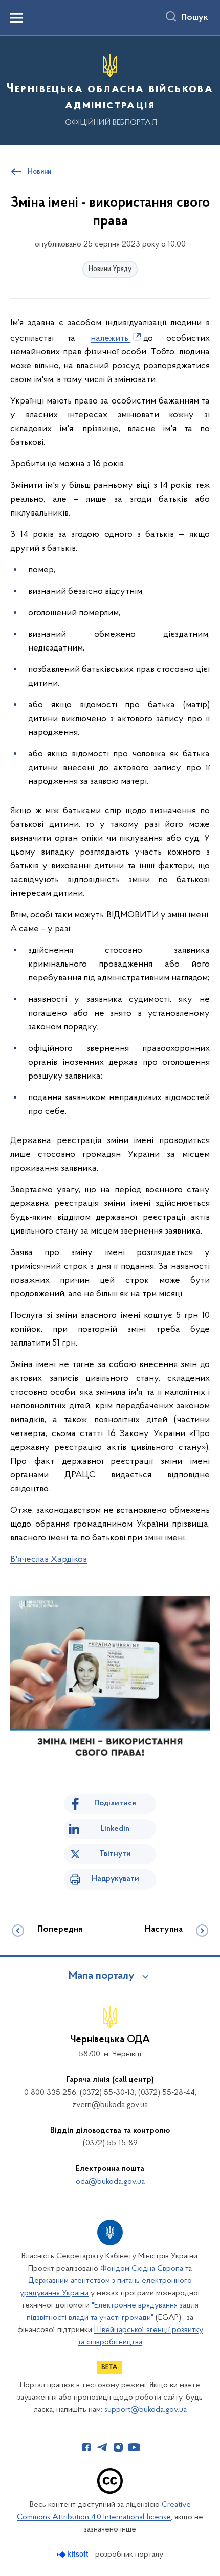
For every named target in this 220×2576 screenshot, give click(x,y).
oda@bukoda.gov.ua (110, 2182)
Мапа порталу (102, 1976)
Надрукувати (115, 1879)
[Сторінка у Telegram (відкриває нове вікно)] (102, 2447)
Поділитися (115, 1803)
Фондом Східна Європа (142, 2269)
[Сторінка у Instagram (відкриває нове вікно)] (118, 2447)
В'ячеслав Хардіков (49, 1560)
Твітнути (115, 1854)
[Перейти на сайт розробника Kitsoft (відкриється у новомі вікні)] (73, 2554)
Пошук (195, 18)
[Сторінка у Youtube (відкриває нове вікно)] (134, 2447)
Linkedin (115, 1829)
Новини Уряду (110, 269)
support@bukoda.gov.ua (146, 2410)
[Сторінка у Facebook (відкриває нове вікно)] (86, 2447)
